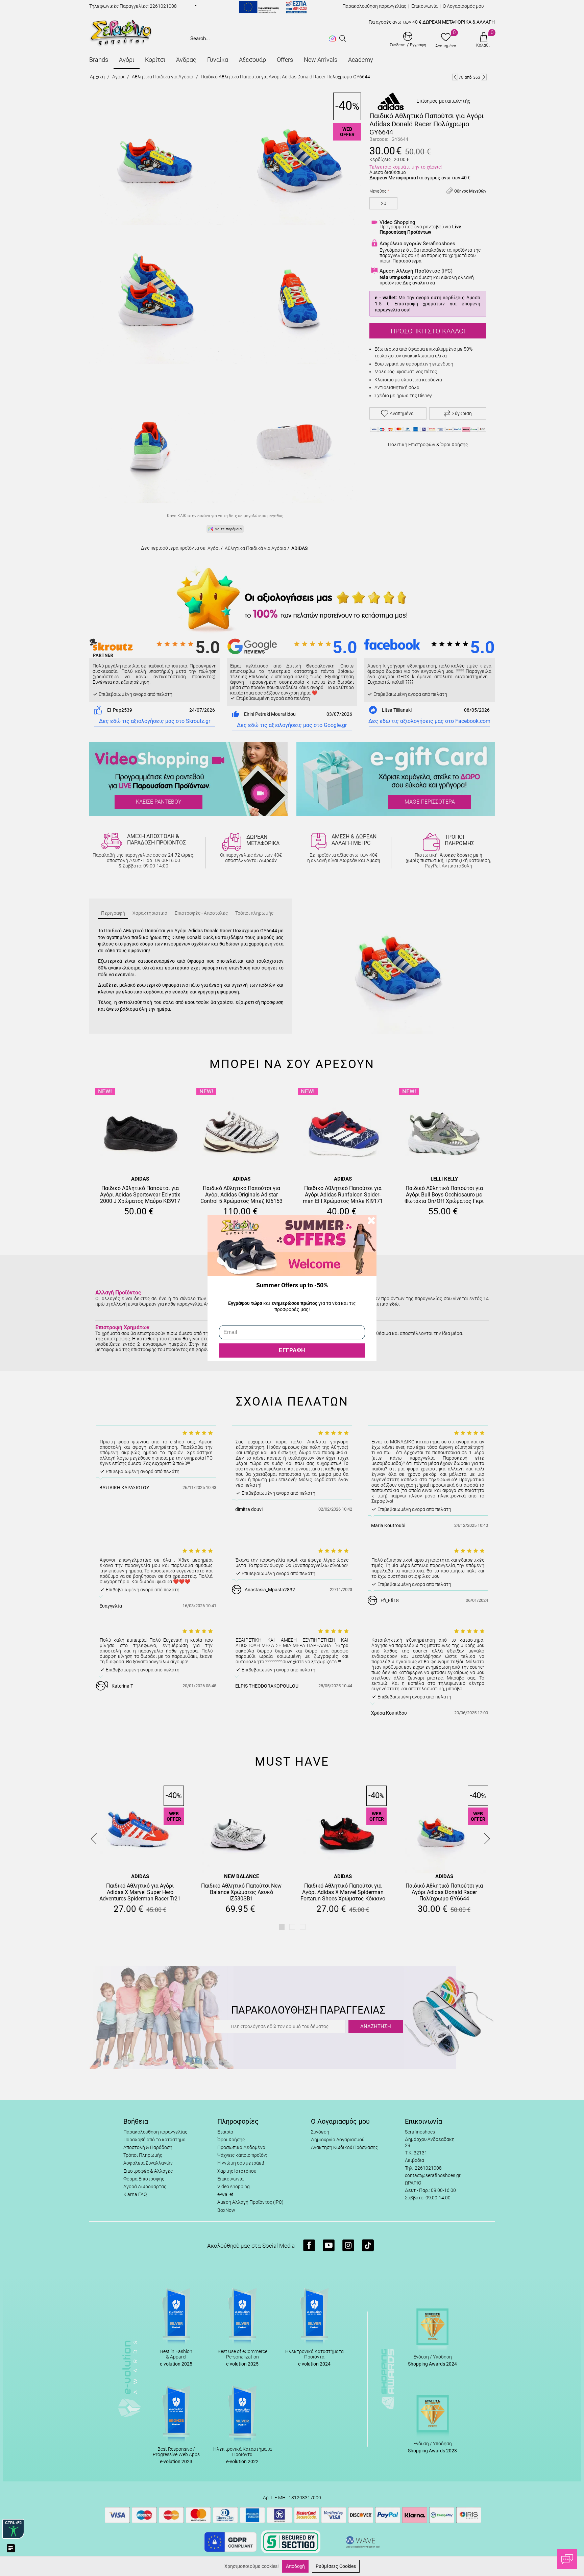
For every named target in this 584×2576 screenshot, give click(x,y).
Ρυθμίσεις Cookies (336, 2566)
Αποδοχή (295, 2566)
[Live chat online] (567, 2559)
